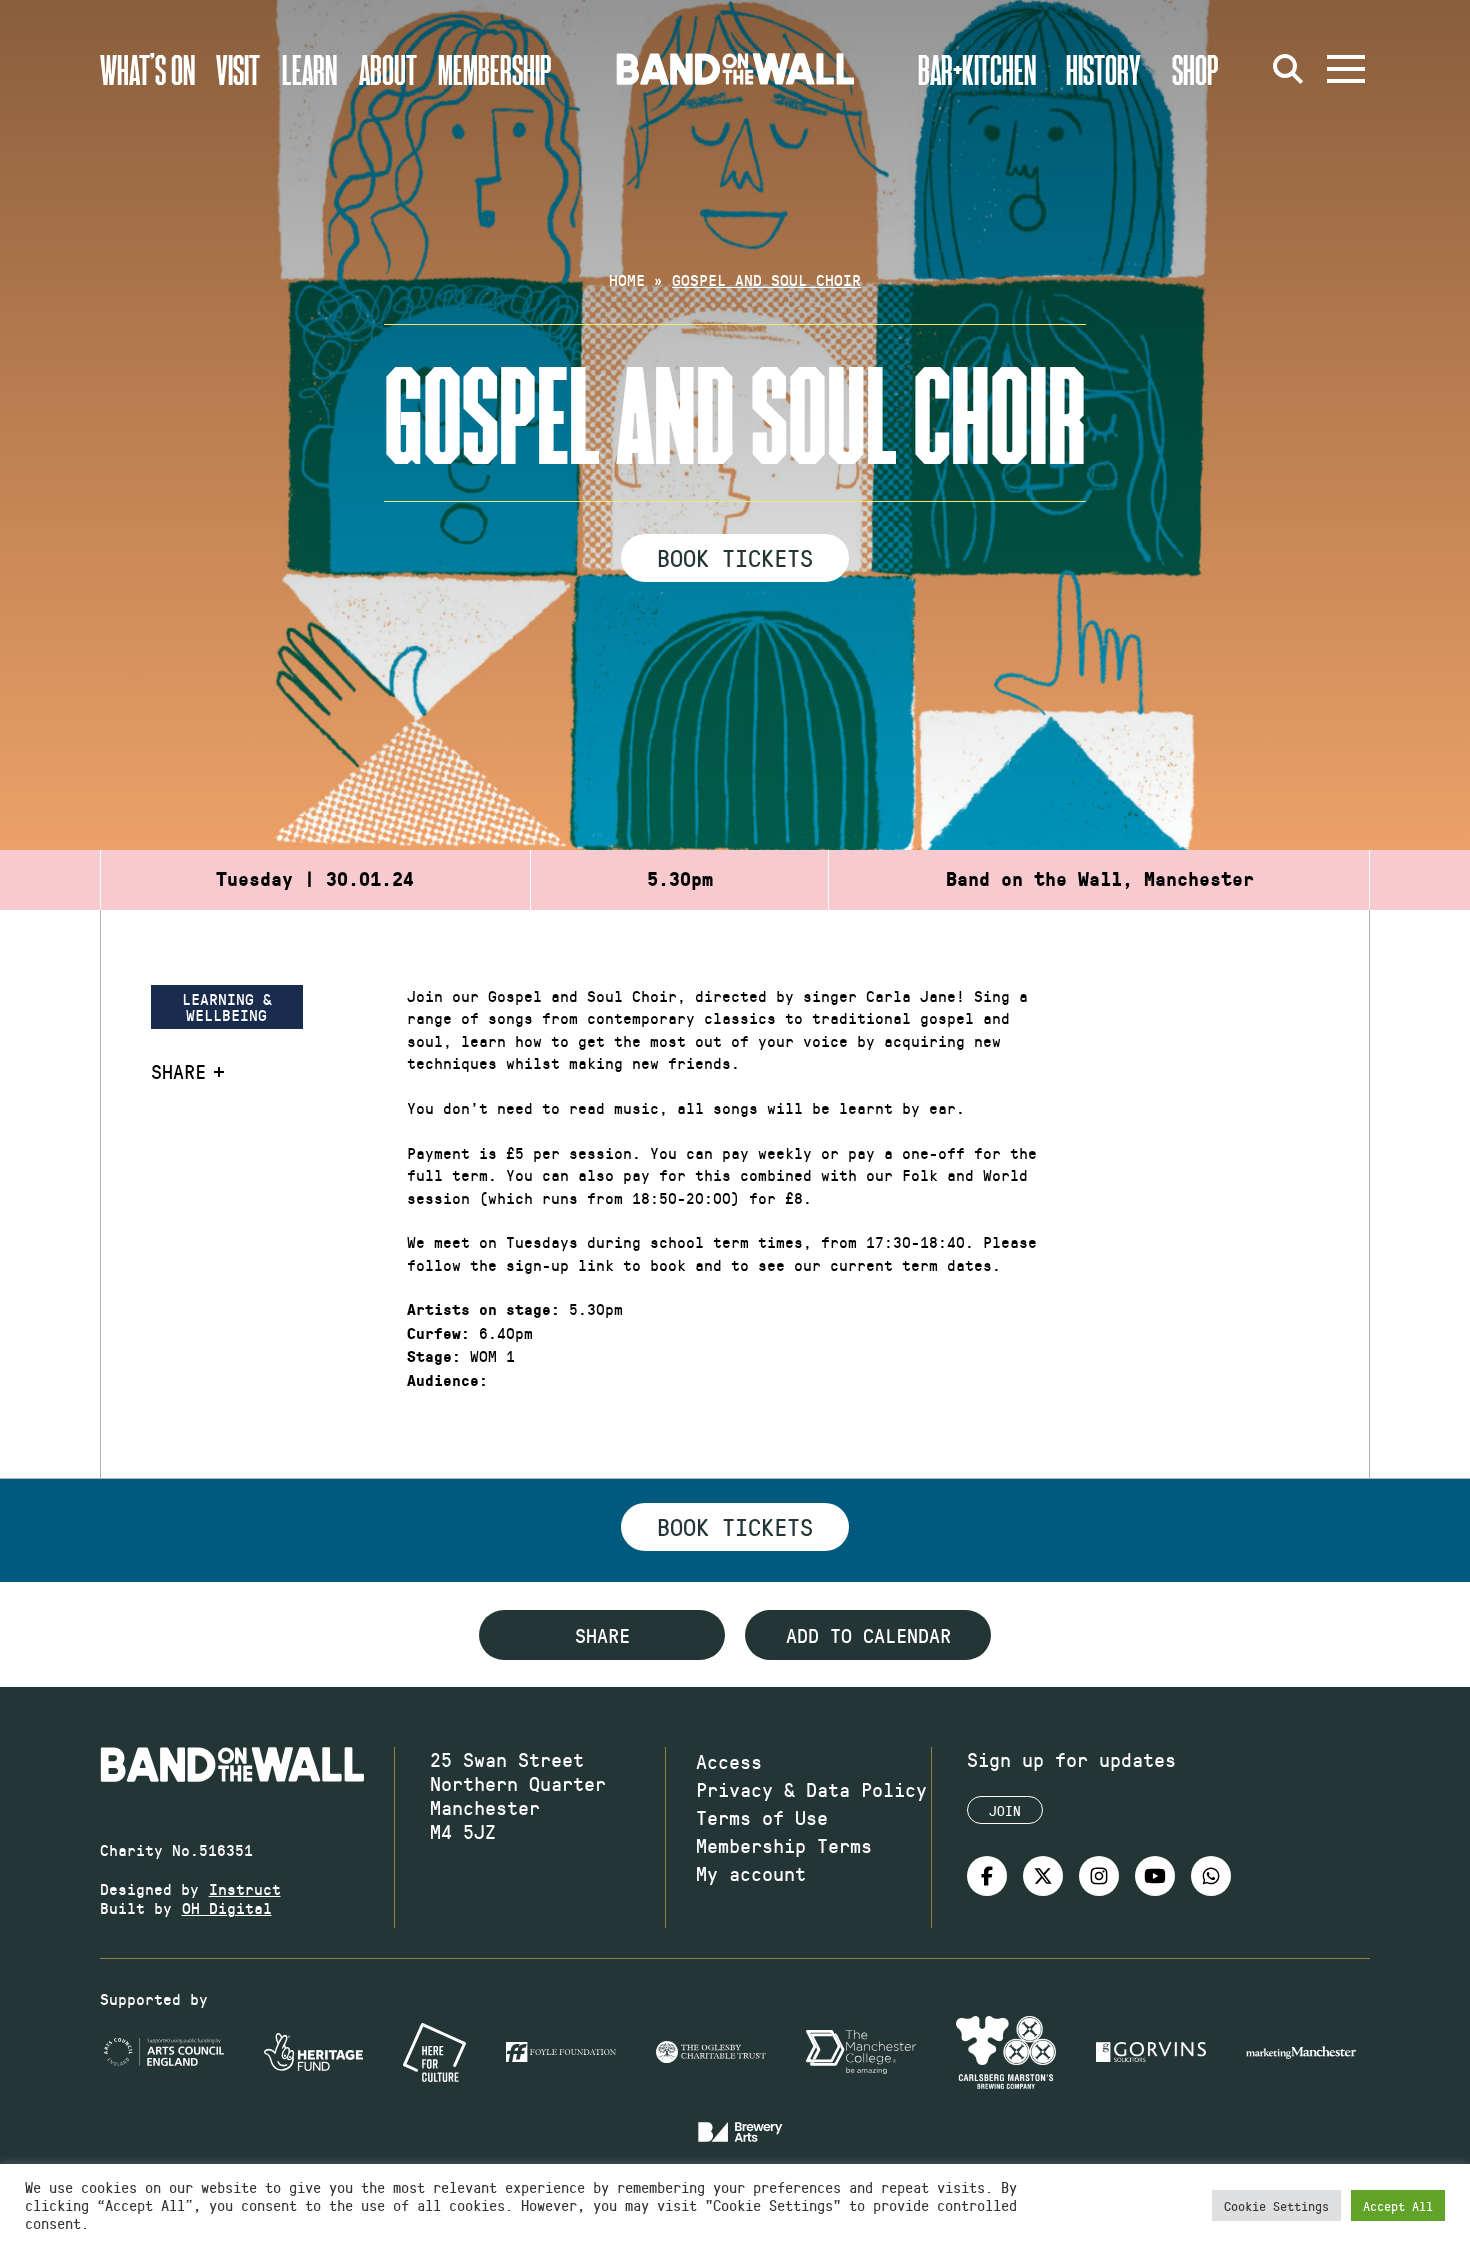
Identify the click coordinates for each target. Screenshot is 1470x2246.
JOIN (1005, 1810)
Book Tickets (735, 557)
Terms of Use (762, 1817)
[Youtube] (1155, 1876)
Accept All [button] (1398, 2205)
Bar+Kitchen (977, 69)
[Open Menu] (1346, 69)
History (1103, 69)
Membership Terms (784, 1845)
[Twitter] (1043, 1876)
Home (627, 279)
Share (178, 1071)
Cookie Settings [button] (1276, 2205)
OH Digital (227, 1907)
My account (751, 1873)
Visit (238, 69)
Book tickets (735, 1526)
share (602, 1635)
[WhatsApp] (1211, 1876)
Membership (495, 69)
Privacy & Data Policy (811, 1789)
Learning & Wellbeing (227, 1006)
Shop (1195, 69)
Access (729, 1761)
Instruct (245, 1888)
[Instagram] (1099, 1876)
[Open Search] (1288, 69)
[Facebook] (987, 1876)
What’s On (147, 69)
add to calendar (868, 1635)
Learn (309, 69)
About (388, 69)
